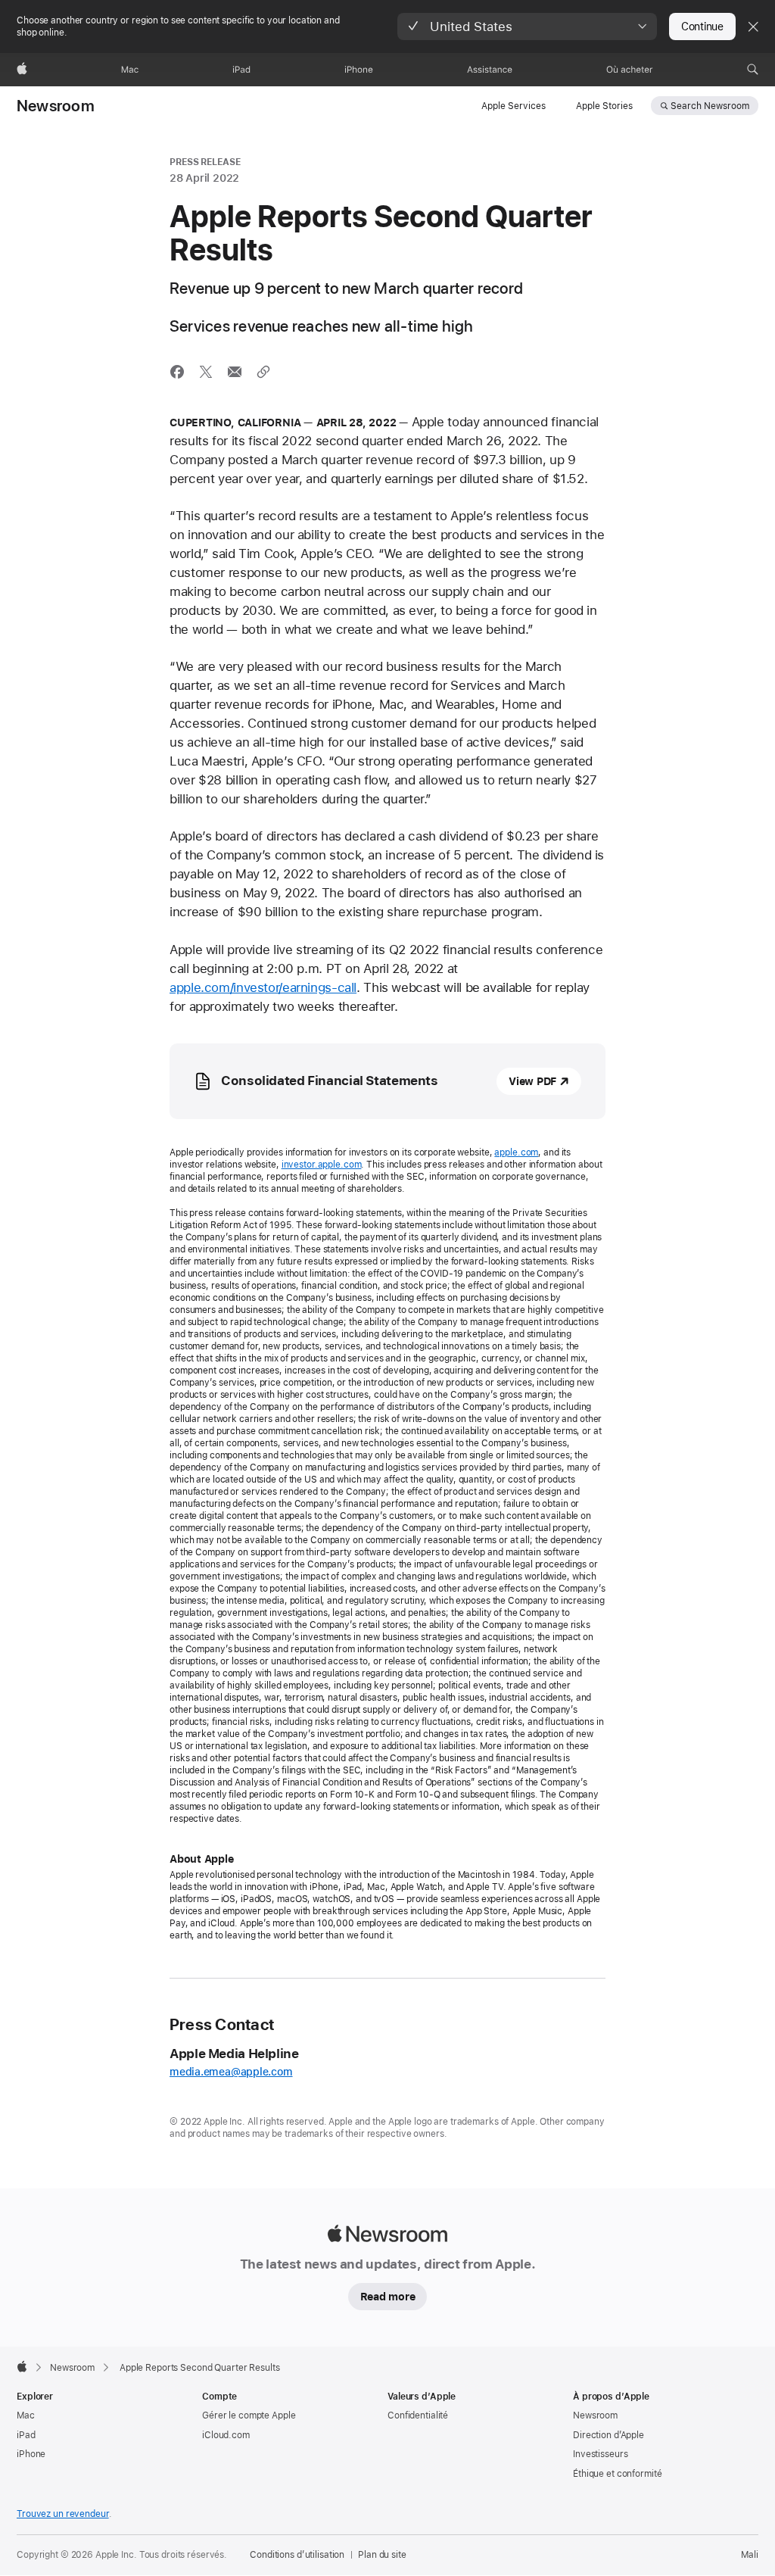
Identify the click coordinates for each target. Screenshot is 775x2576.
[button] (527, 27)
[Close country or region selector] (753, 27)
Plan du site (382, 2555)
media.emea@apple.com (231, 2072)
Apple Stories (604, 106)
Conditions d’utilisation (297, 2555)
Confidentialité (418, 2415)
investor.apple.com (322, 1165)
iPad (26, 2435)
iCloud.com (226, 2435)
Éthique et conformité (617, 2474)
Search (710, 106)
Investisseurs (600, 2454)
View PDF (532, 1081)
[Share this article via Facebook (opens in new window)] (177, 372)
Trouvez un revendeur (63, 2514)
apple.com (516, 1152)
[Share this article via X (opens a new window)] (206, 372)
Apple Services (514, 106)
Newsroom (56, 106)
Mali (750, 2555)
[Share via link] (263, 372)
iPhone (31, 2454)
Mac (26, 2415)
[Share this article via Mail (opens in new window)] (235, 372)
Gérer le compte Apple (249, 2415)
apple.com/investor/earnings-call (263, 987)
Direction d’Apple (608, 2435)
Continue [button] (702, 27)
